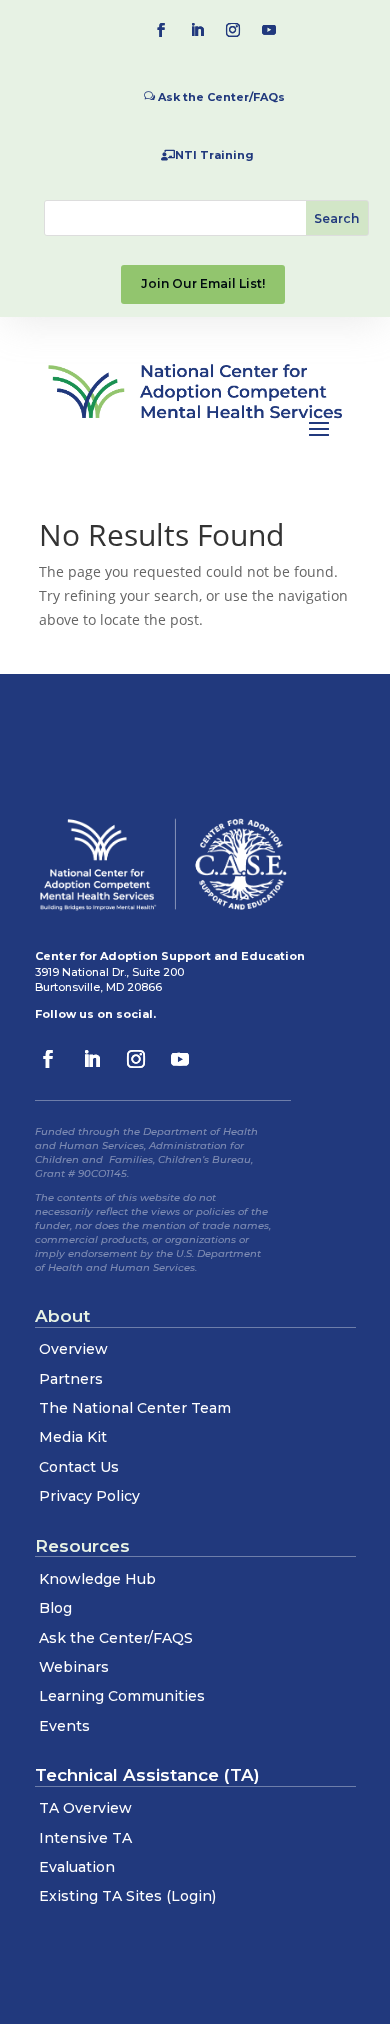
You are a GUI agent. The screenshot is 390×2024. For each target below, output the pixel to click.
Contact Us (79, 1467)
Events (64, 1726)
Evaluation (77, 1867)
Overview (73, 1349)
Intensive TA (85, 1838)
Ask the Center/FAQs (221, 97)
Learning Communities (122, 1696)
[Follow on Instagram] (233, 30)
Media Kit (73, 1437)
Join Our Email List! (203, 283)
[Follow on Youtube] (269, 30)
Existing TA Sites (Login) (127, 1896)
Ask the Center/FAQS (116, 1638)
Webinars (74, 1667)
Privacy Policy (89, 1496)
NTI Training (214, 155)
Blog (55, 1608)
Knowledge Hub (97, 1579)
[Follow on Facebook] (161, 30)
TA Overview (85, 1808)
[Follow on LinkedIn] (197, 30)
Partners (71, 1379)
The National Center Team (135, 1408)
